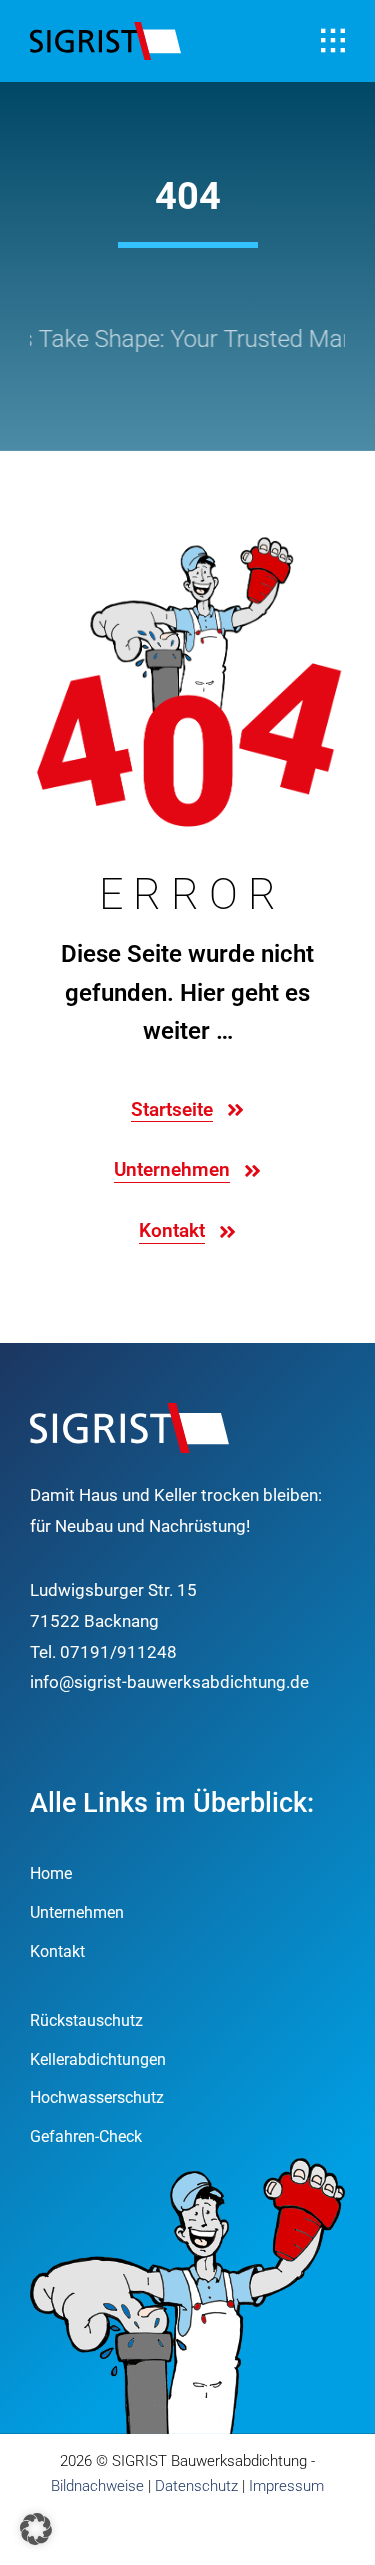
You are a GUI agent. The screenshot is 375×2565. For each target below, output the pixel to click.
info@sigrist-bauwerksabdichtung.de (169, 1682)
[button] (36, 2529)
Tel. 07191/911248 (103, 1652)
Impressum (286, 2486)
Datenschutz (196, 2486)
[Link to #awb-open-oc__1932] (333, 41)
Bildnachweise (97, 2486)
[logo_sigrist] (105, 30)
